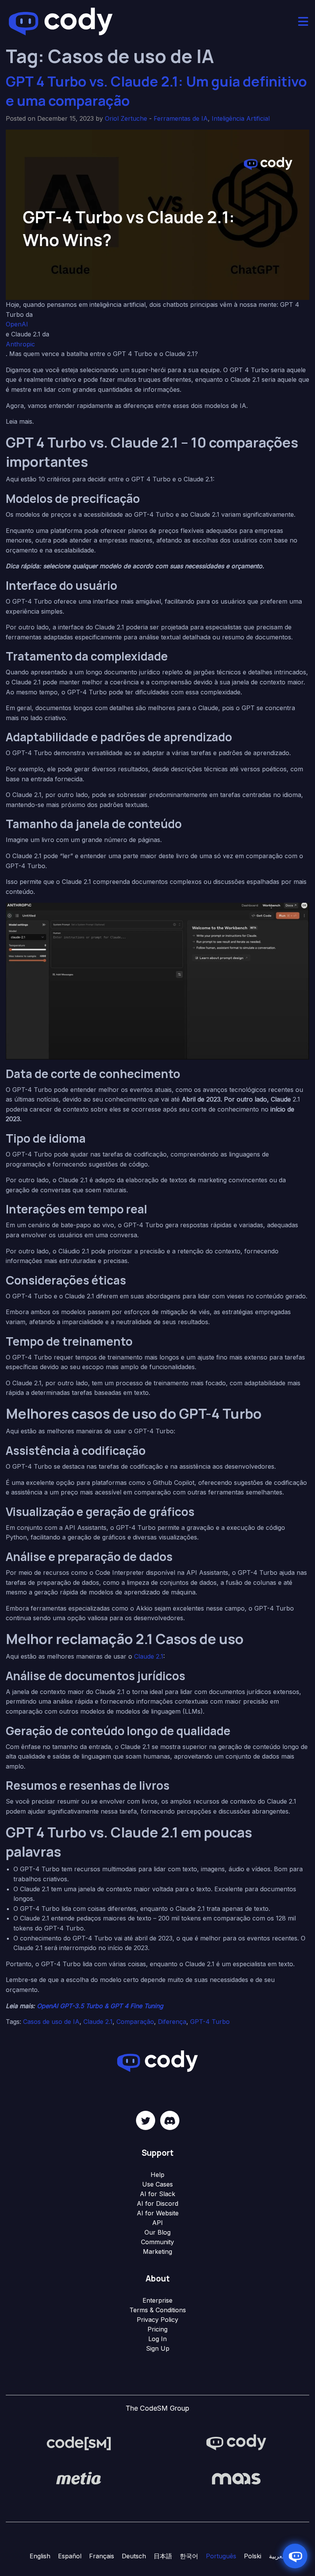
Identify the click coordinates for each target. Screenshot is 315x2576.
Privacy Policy (157, 2320)
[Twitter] (146, 2120)
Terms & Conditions (158, 2310)
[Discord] (170, 2120)
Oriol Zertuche (126, 118)
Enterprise (157, 2300)
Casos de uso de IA (51, 2022)
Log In (157, 2339)
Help (157, 2175)
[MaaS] (236, 2478)
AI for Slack (157, 2194)
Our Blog (157, 2232)
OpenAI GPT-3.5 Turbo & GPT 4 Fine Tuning (100, 2006)
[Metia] (79, 2478)
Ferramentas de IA (181, 118)
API (157, 2223)
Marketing (157, 2252)
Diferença (172, 2022)
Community (157, 2242)
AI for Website (158, 2213)
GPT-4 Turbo (210, 2022)
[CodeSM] (79, 2443)
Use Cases (157, 2184)
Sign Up (158, 2348)
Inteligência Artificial (241, 118)
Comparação (135, 2022)
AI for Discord (157, 2203)
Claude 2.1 (149, 1656)
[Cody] (236, 2443)
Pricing (157, 2329)
